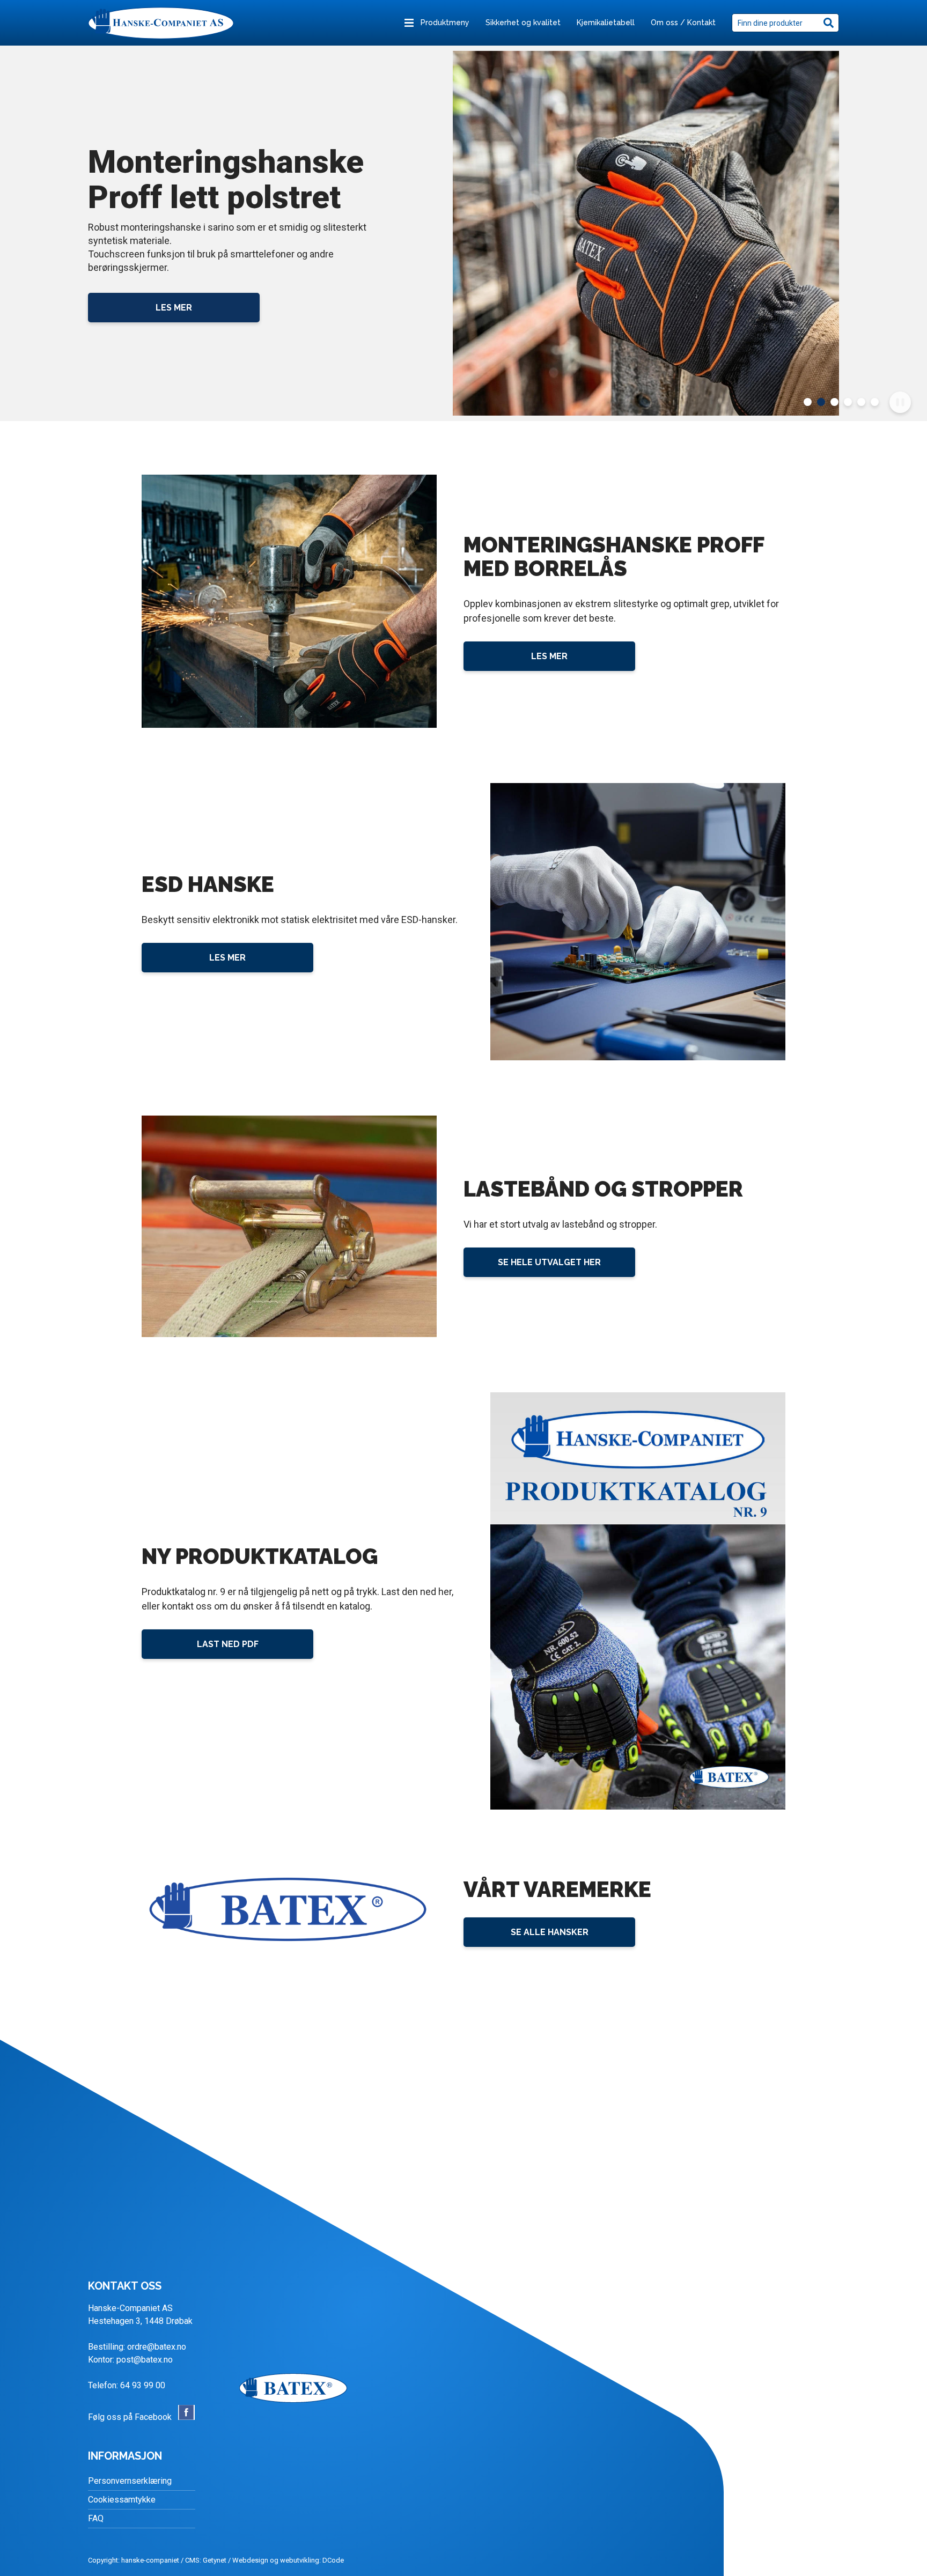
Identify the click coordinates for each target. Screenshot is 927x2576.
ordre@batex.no (157, 2347)
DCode (333, 2560)
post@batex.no (145, 2360)
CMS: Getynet (206, 2560)
